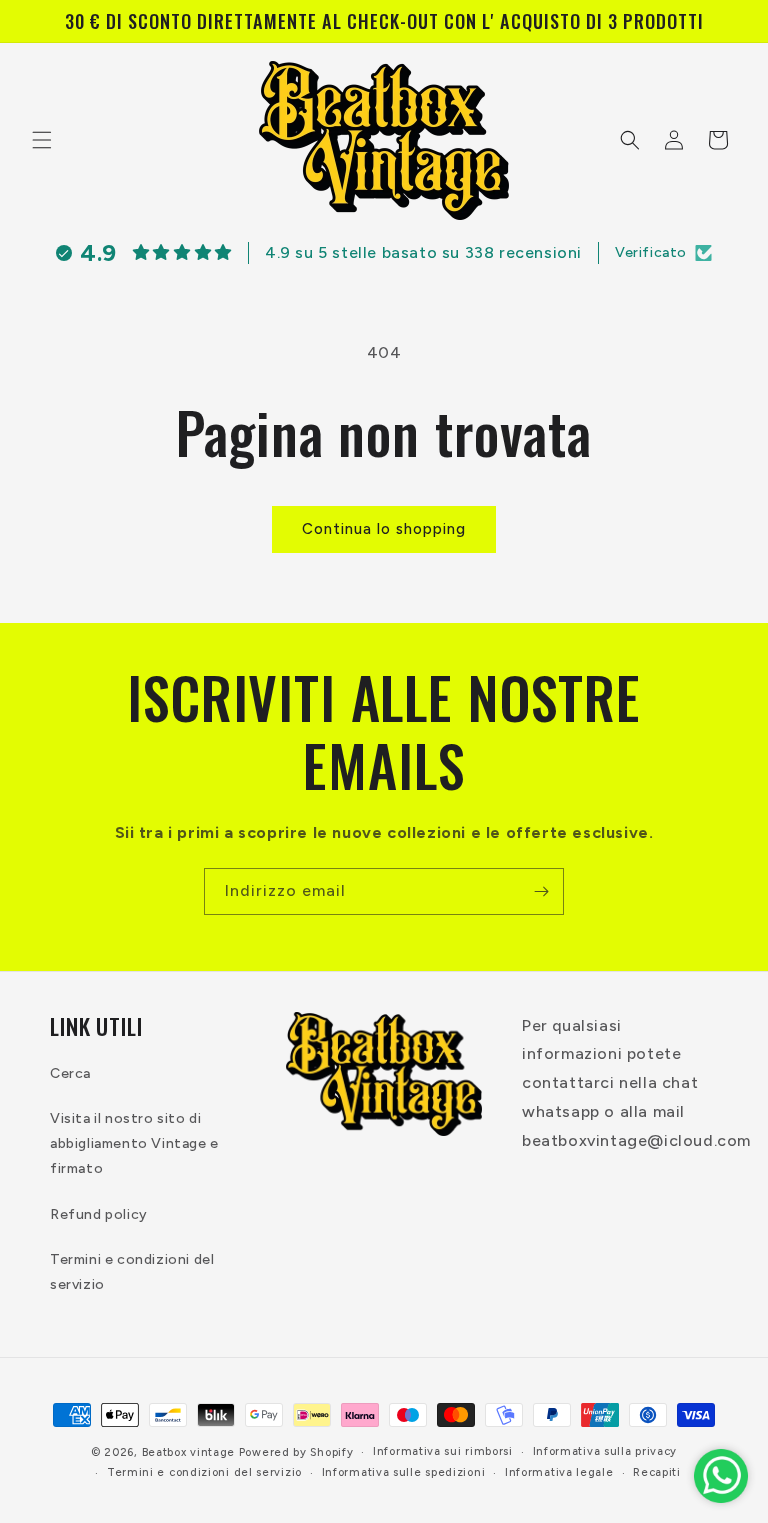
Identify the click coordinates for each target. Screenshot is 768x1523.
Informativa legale (559, 1472)
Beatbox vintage (189, 1452)
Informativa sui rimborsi (443, 1451)
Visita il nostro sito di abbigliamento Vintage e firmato (134, 1143)
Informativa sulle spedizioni (404, 1472)
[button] (42, 140)
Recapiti (657, 1472)
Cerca (70, 1073)
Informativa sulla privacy (605, 1451)
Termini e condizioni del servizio (132, 1272)
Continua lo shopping (384, 529)
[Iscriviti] (541, 891)
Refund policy (99, 1214)
